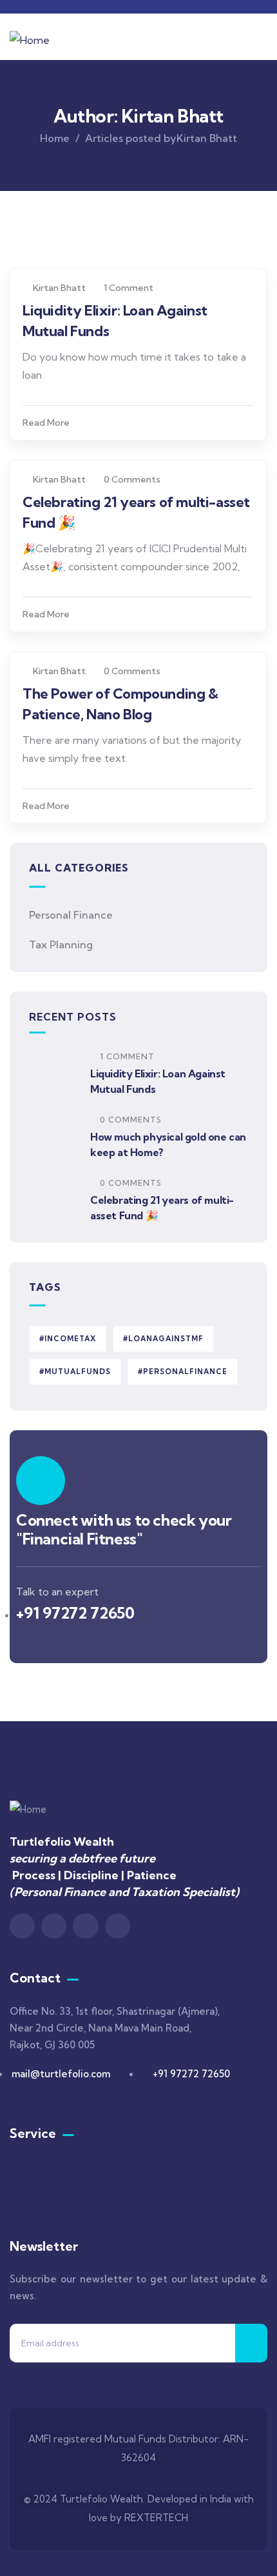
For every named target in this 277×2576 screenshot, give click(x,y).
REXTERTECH (156, 2518)
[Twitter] (118, 1926)
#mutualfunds (75, 1372)
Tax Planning (61, 944)
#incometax (68, 1339)
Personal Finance (71, 915)
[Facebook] (85, 1926)
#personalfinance (183, 1372)
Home (55, 138)
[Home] (30, 40)
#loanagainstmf (163, 1339)
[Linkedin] (22, 1926)
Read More (46, 423)
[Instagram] (54, 1926)
